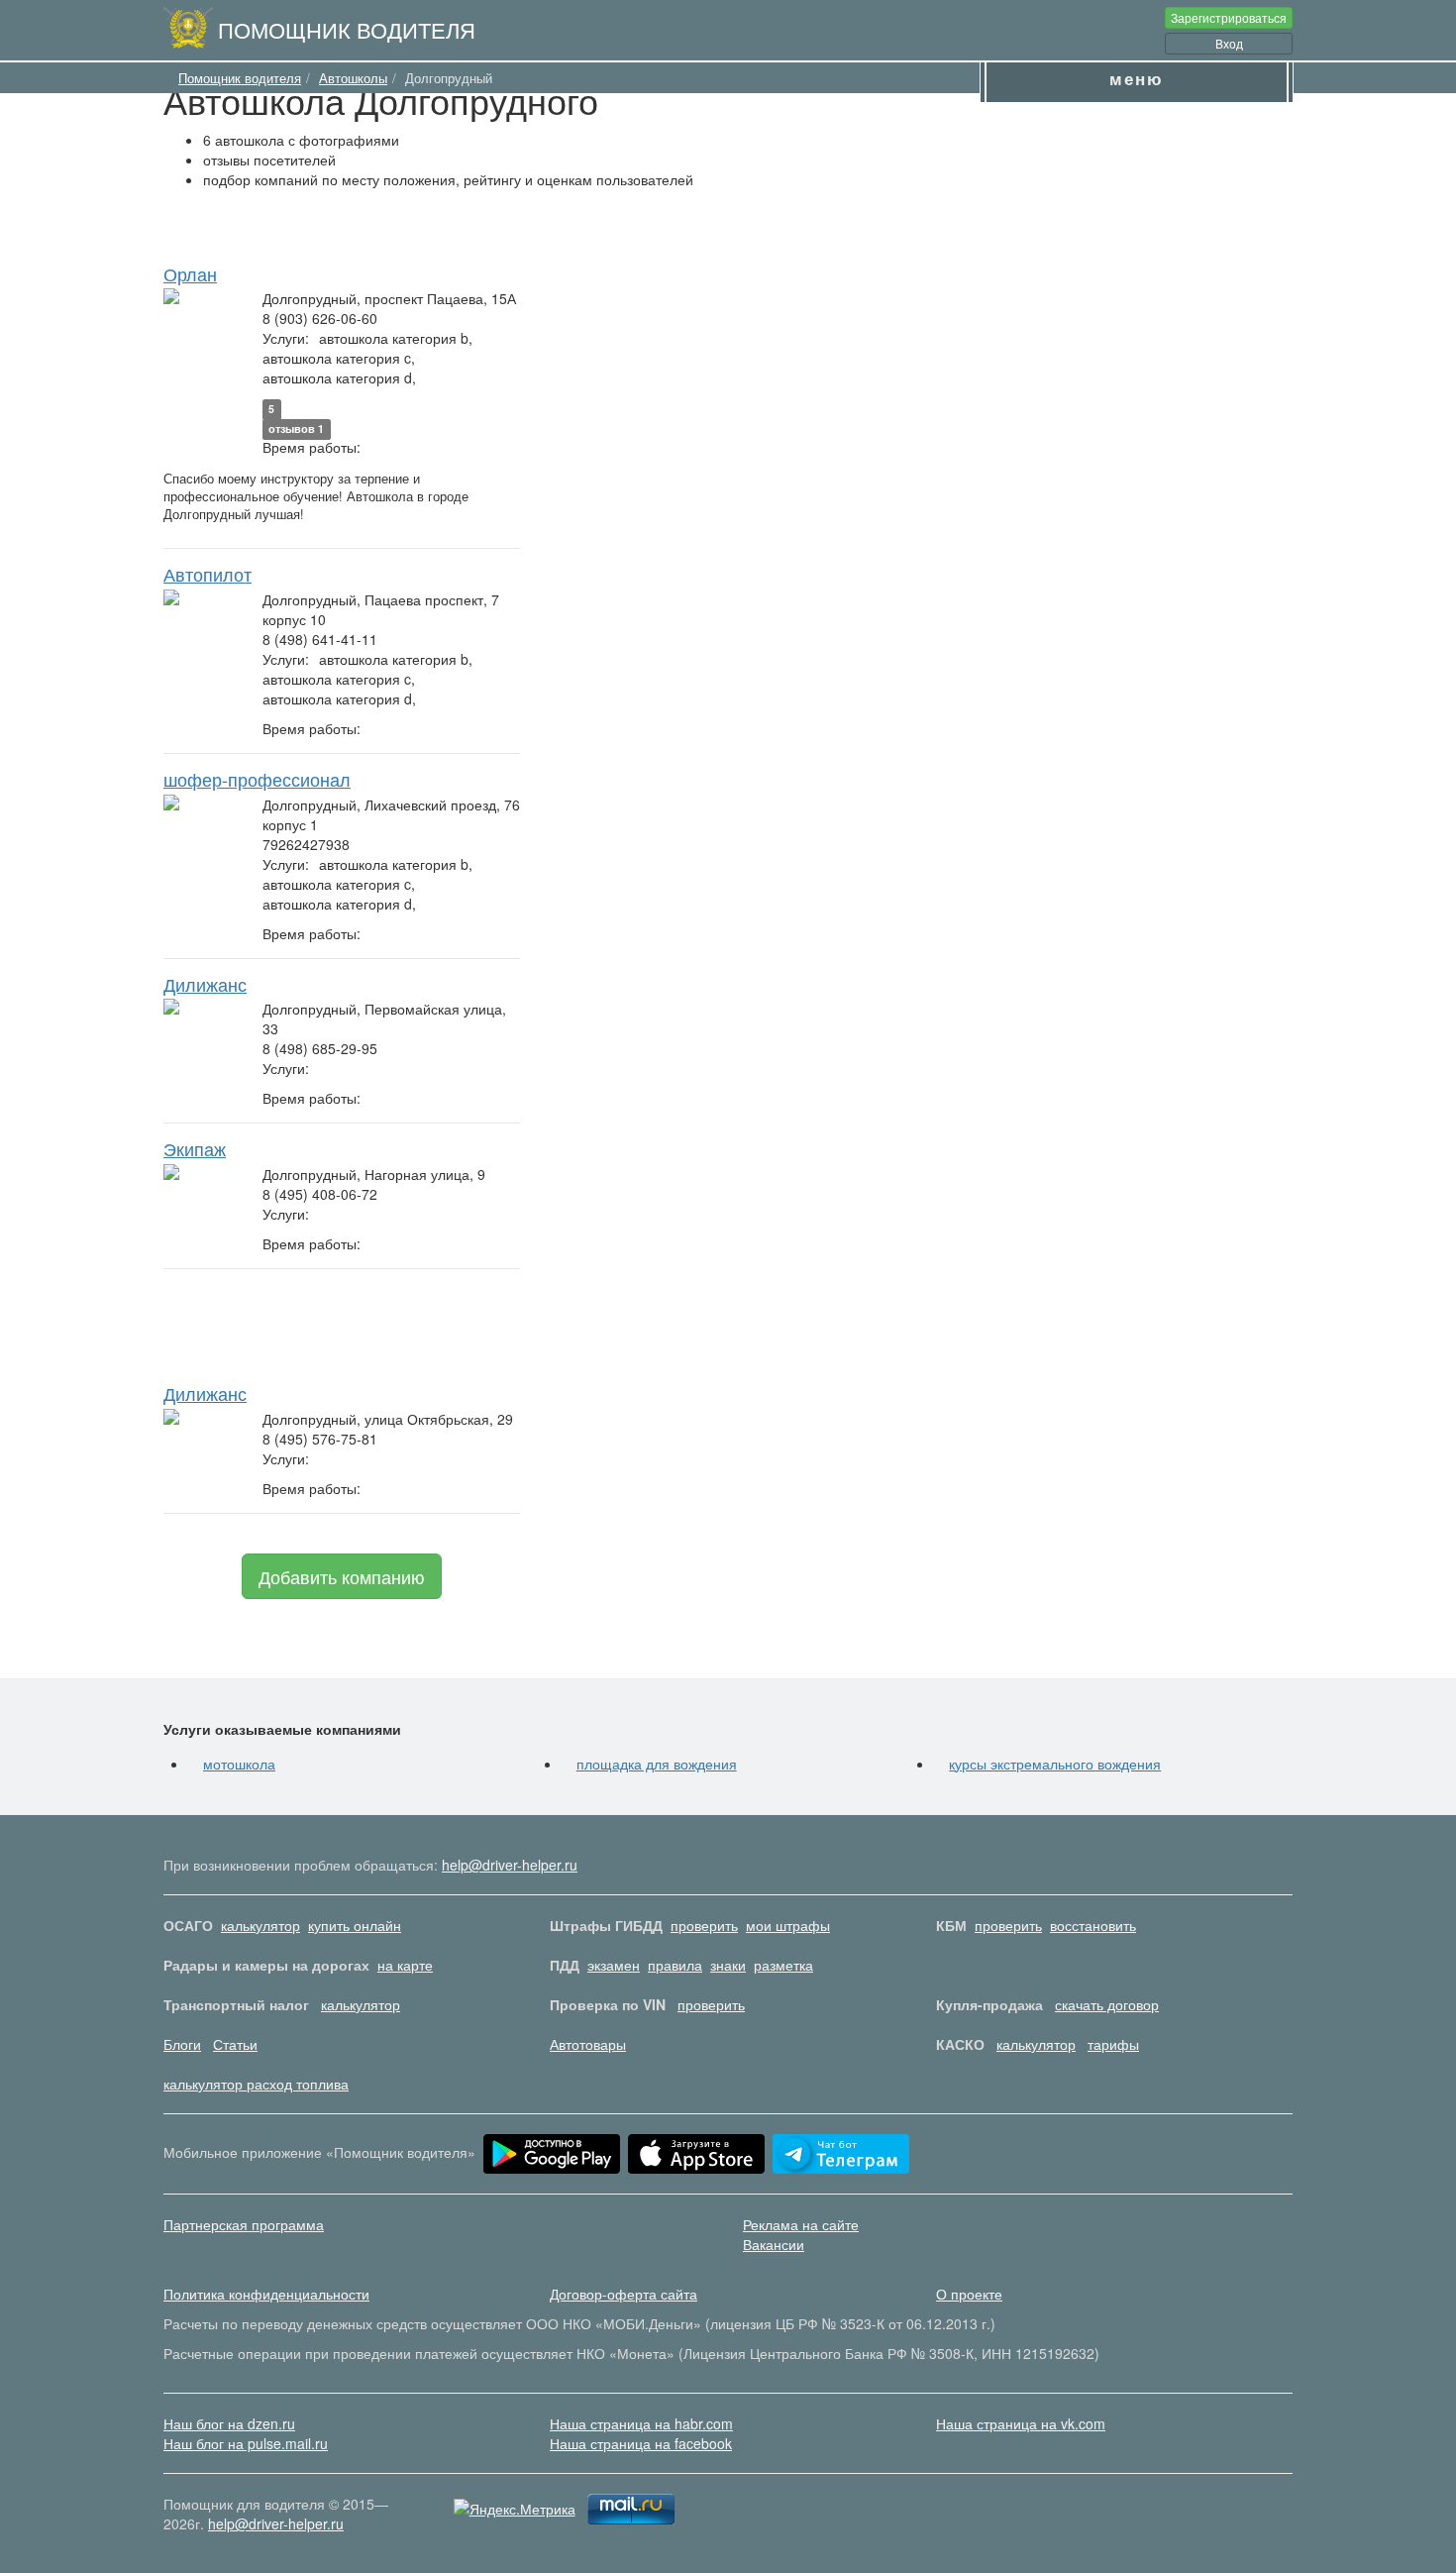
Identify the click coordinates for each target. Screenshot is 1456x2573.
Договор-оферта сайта (624, 2294)
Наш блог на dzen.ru (229, 2423)
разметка (783, 1965)
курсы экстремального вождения (1055, 1764)
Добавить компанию (342, 1576)
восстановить (1093, 1925)
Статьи (235, 2044)
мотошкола (239, 1764)
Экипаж (195, 1148)
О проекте (969, 2294)
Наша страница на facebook (641, 2443)
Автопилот (208, 574)
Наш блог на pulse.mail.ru (246, 2443)
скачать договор (1107, 2004)
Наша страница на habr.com (641, 2423)
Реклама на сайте (801, 2224)
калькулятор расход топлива (256, 2084)
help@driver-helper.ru (510, 1865)
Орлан (190, 273)
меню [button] (1137, 78)
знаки (728, 1965)
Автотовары (588, 2044)
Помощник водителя (347, 29)
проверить (704, 1925)
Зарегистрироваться (1229, 17)
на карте (405, 1965)
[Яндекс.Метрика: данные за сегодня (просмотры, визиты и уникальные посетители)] (515, 2509)
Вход (1229, 43)
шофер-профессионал (257, 779)
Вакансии (774, 2244)
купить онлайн (355, 1925)
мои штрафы (788, 1925)
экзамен (614, 1965)
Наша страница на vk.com (1021, 2423)
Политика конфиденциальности (266, 2294)
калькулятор (260, 1925)
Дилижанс (205, 984)
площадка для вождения (657, 1764)
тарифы (1113, 2044)
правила (675, 1965)
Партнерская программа (244, 2224)
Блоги (182, 2044)
